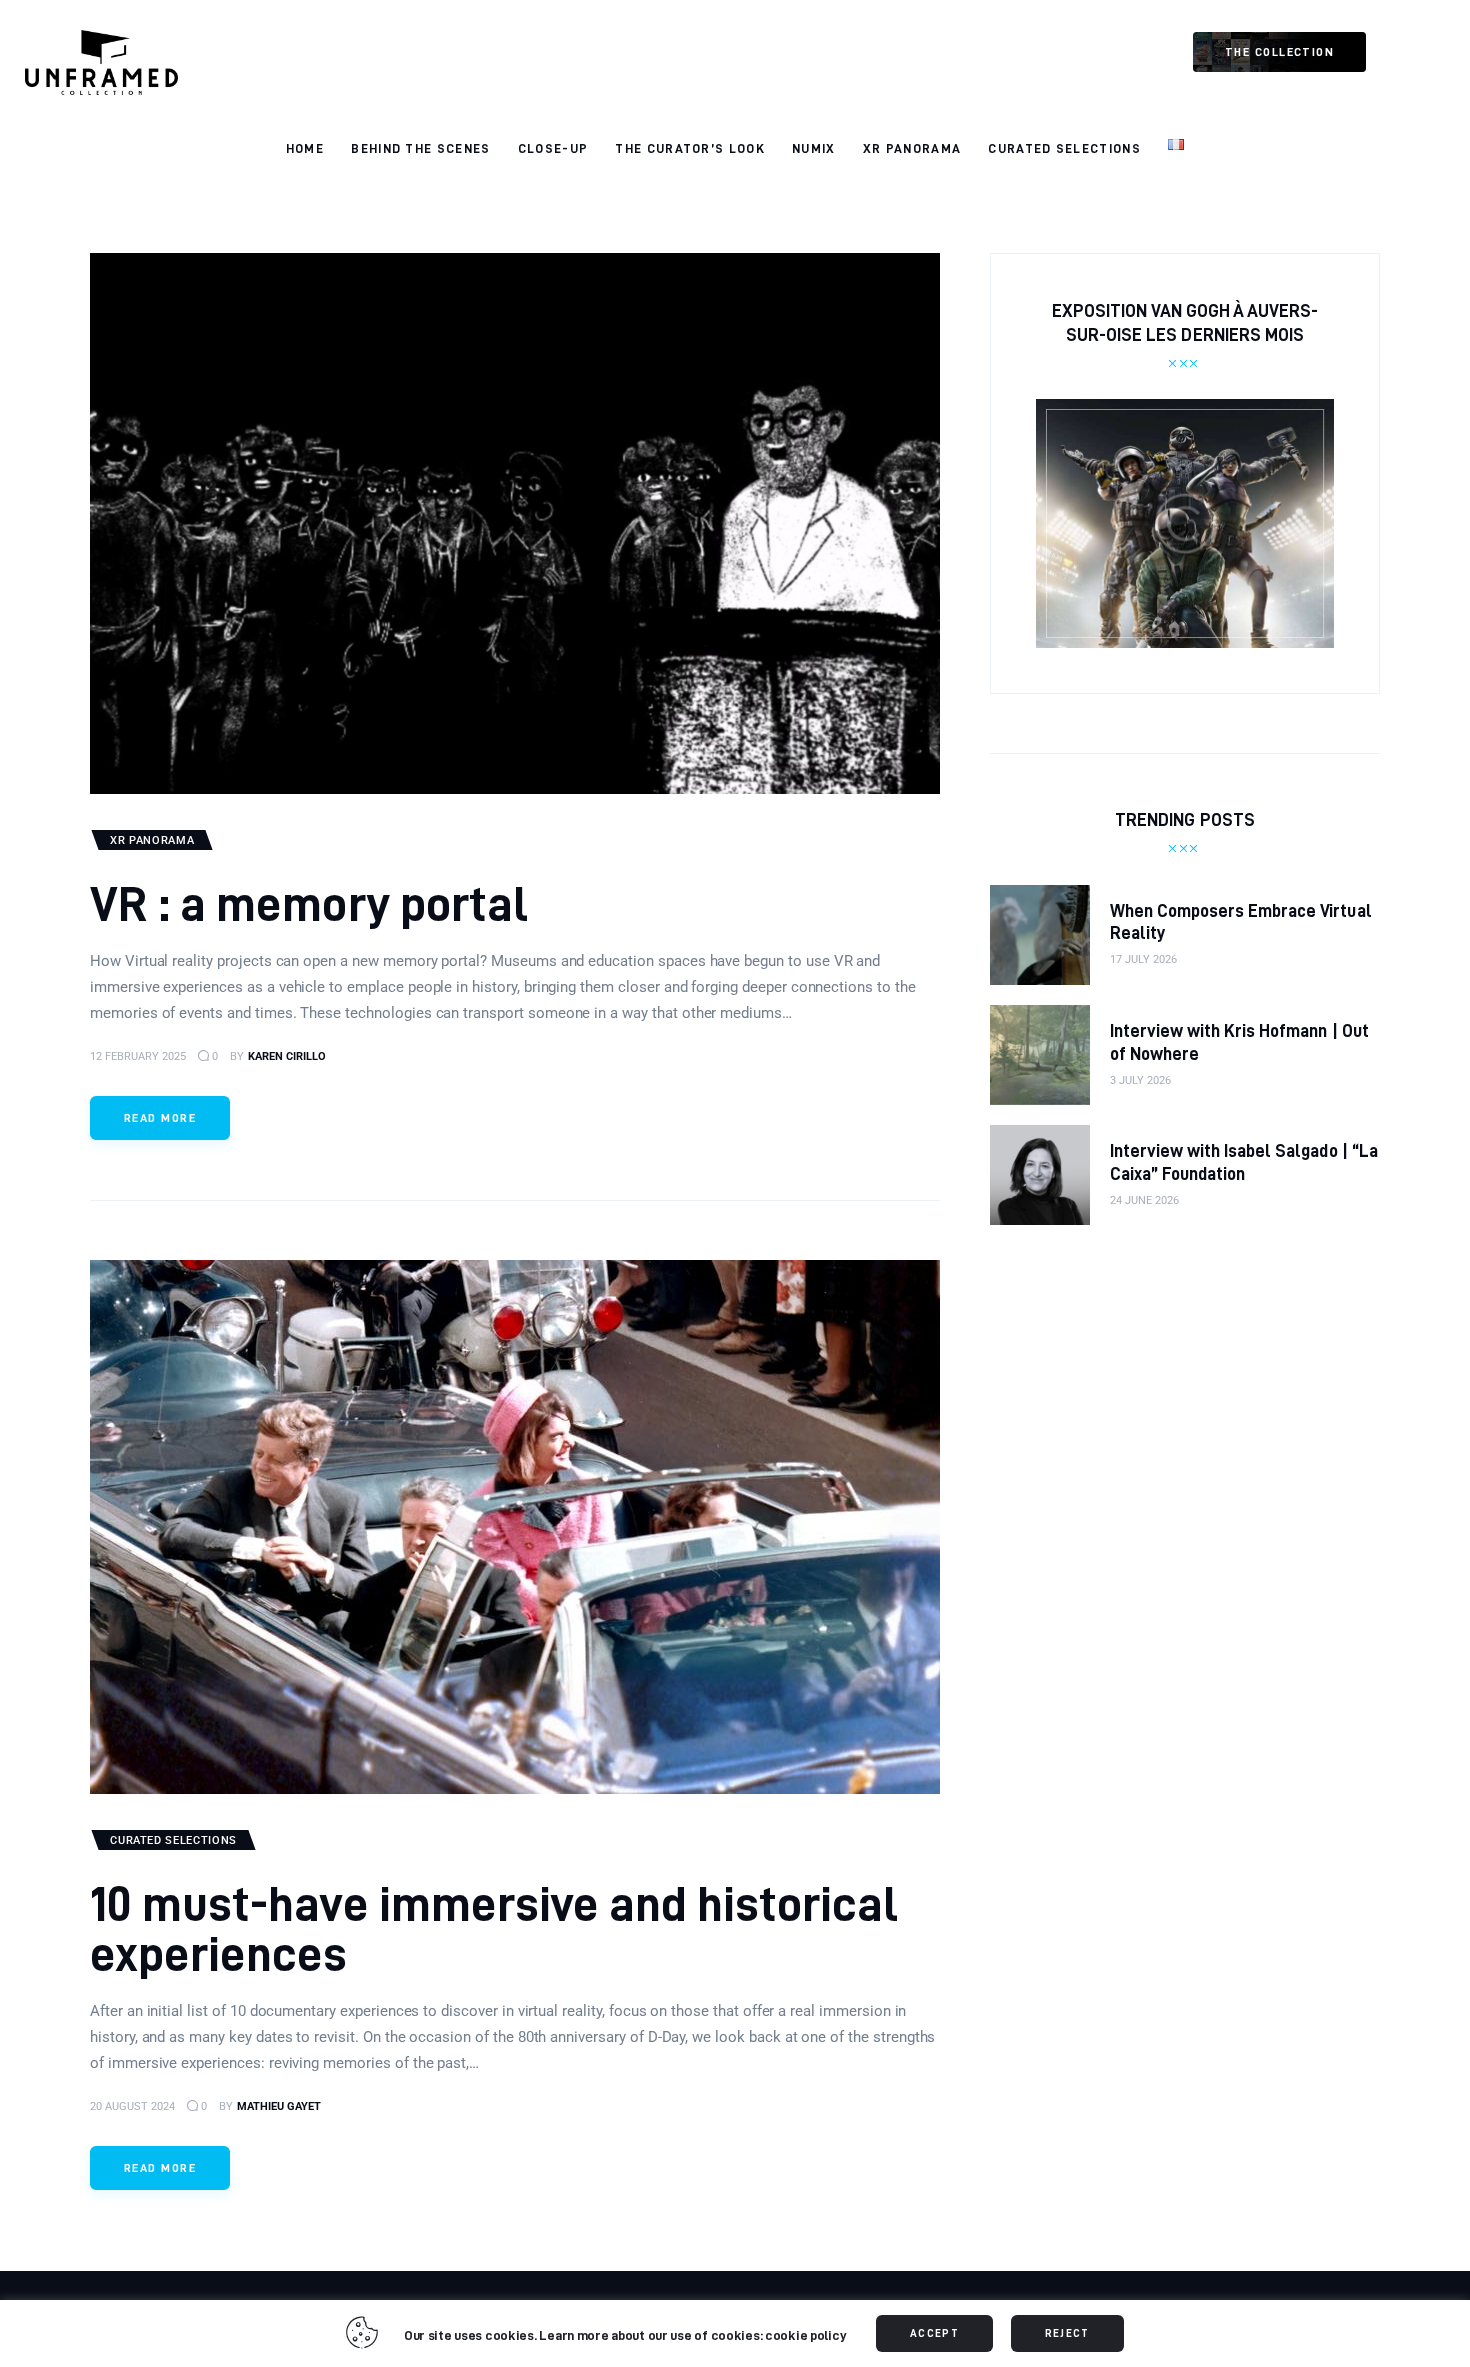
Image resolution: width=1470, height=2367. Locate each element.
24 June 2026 (1144, 1200)
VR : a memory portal (309, 902)
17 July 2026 (1143, 959)
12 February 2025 (138, 1056)
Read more (160, 1117)
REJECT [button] (1067, 2333)
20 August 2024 (132, 2106)
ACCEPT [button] (934, 2333)
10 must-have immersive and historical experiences (494, 1927)
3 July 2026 (1140, 1080)
